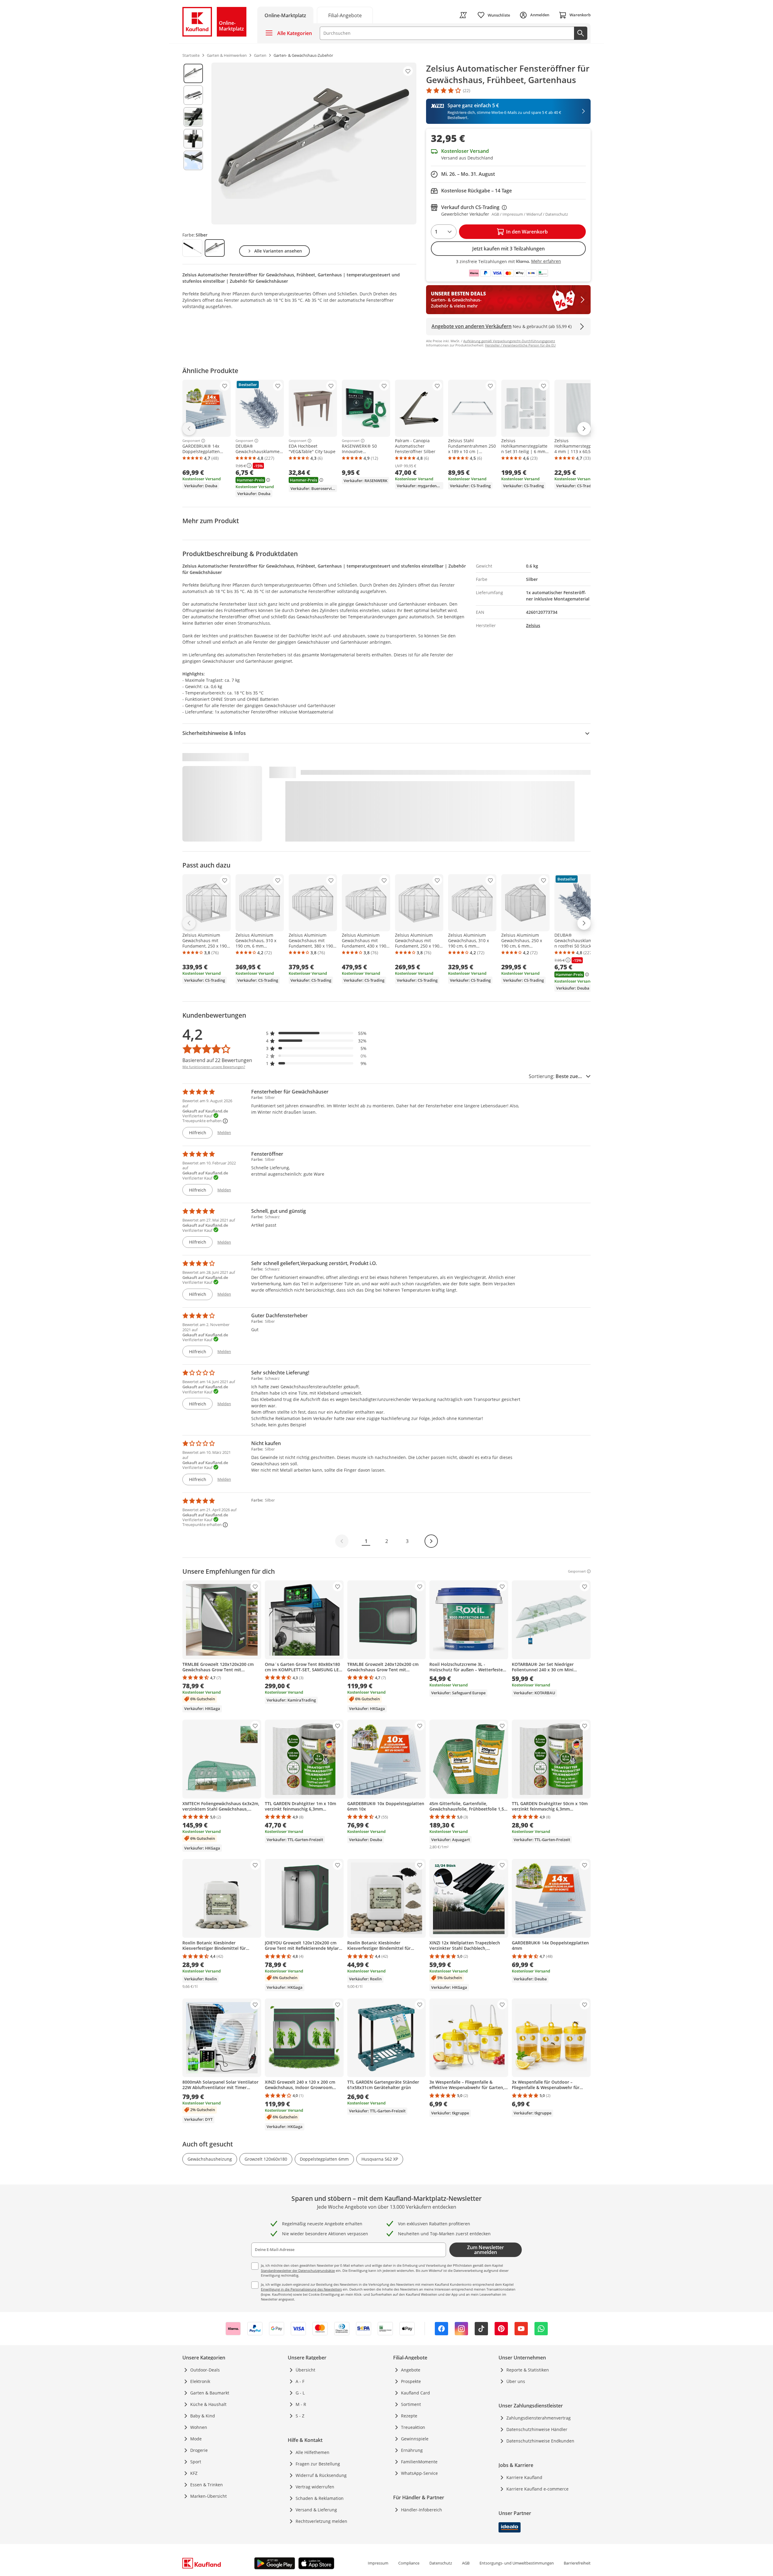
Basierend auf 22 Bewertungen (217, 1060)
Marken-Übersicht (208, 2496)
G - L (300, 2393)
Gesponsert (191, 441)
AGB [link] (466, 2563)
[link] (345, 15)
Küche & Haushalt (208, 2404)
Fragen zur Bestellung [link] (318, 2464)
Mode (196, 2439)
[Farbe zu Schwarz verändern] (192, 248)
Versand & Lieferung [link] (316, 2510)
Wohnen (199, 2427)
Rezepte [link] (409, 2416)
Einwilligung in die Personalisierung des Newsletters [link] (301, 2289)
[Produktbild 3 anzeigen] (193, 117)
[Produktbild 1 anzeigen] (193, 73)
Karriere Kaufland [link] (524, 2477)
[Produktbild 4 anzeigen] (193, 139)
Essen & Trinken (207, 2485)
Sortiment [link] (411, 2404)
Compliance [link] (409, 2563)
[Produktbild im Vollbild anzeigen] (314, 143)
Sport (196, 2462)
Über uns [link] (516, 2381)
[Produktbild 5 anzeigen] (193, 160)
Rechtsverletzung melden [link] (321, 2521)
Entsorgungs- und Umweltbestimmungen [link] (517, 2563)
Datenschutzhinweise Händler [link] (537, 2429)
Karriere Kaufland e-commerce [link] (537, 2489)
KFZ (194, 2473)
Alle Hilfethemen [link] (313, 2452)
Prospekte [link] (411, 2381)
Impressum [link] (378, 2563)
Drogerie (199, 2450)
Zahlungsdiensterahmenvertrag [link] (539, 2418)
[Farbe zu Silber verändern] (215, 248)
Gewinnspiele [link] (415, 2439)
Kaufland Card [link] (415, 2393)
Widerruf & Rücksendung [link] (321, 2475)
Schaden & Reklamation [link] (320, 2498)
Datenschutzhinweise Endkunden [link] (540, 2441)
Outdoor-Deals (205, 2370)
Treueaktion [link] (413, 2427)
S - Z (300, 2416)
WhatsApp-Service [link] (419, 2473)
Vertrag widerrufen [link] (315, 2487)
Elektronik (200, 2381)
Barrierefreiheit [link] (577, 2563)
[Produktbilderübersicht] (193, 143)
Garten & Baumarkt (210, 2393)
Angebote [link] (411, 2370)
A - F (300, 2381)
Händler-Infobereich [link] (422, 2510)
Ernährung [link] (412, 2450)
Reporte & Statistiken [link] (528, 2370)
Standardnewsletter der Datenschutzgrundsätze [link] (298, 2270)
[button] (316, 1033)
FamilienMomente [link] (419, 2462)
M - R (301, 2404)
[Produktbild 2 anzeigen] (193, 95)
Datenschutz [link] (441, 2563)
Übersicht (305, 2370)
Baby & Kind (203, 2416)
